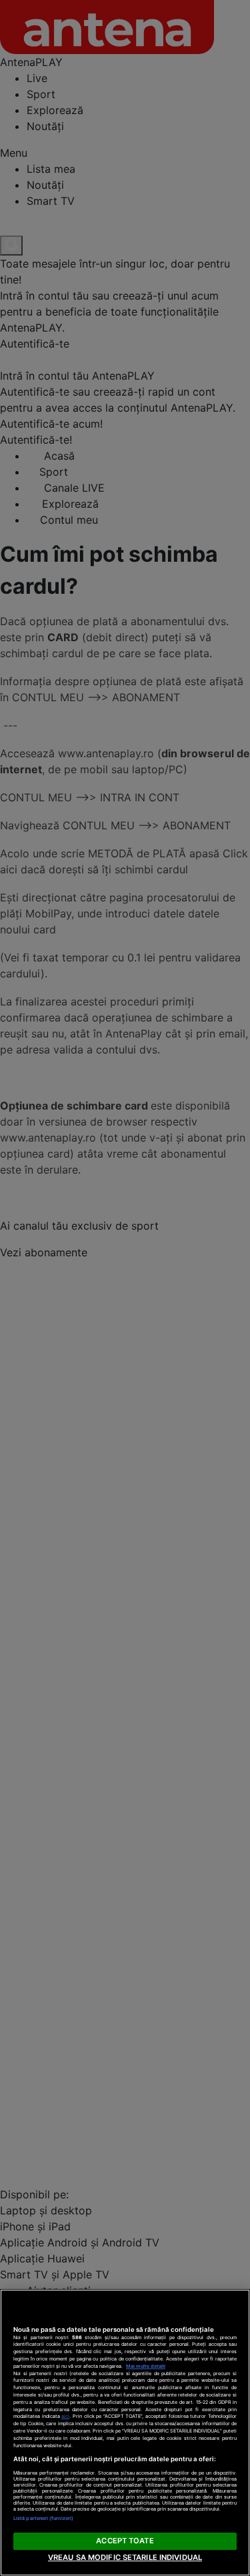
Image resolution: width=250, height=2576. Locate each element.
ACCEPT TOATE (125, 2541)
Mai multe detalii (146, 2366)
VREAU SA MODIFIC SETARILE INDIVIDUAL (125, 2557)
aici (65, 2416)
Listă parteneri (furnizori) (43, 2518)
